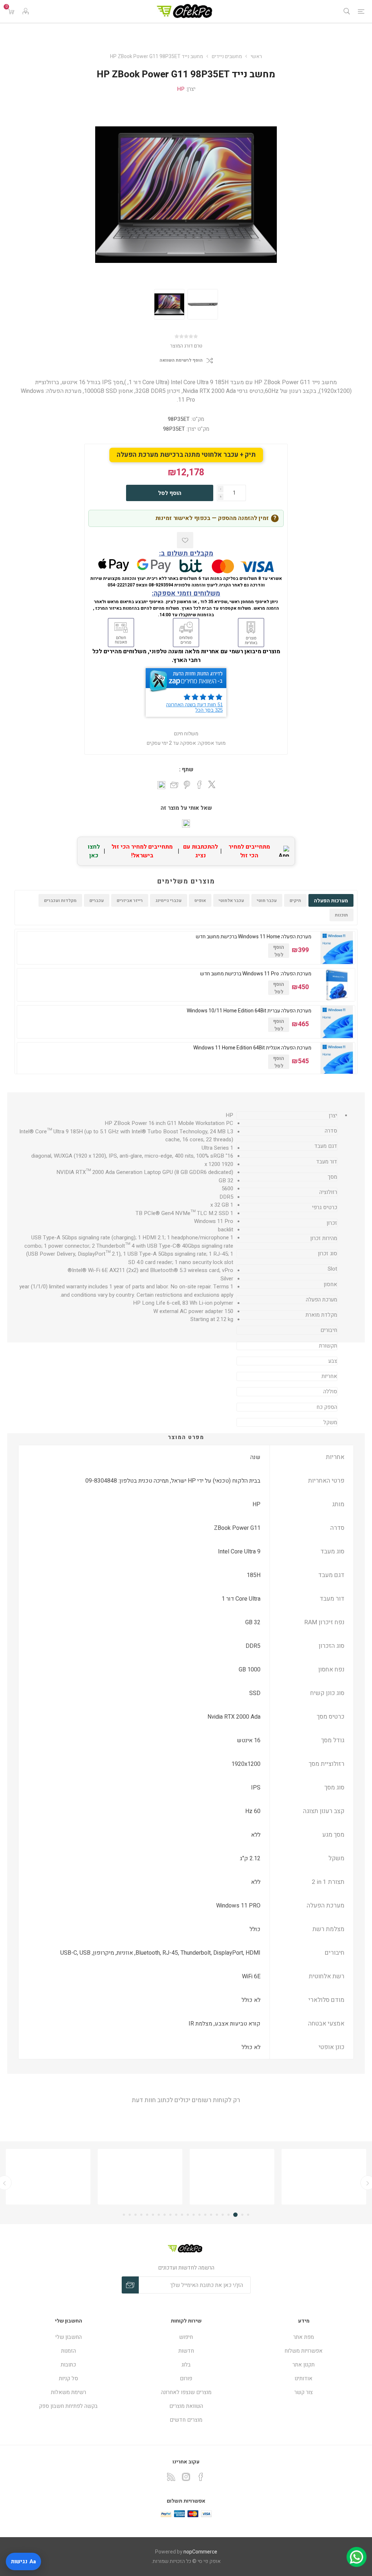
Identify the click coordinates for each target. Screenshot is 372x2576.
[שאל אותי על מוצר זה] (186, 824)
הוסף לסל (170, 493)
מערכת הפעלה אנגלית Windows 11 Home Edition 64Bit (252, 1048)
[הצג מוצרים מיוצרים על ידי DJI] (48, 2177)
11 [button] (188, 2215)
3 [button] (235, 2215)
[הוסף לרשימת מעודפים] (185, 540)
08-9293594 (161, 585)
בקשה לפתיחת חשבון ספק (68, 2406)
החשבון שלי (68, 2337)
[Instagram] (186, 2477)
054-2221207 (121, 585)
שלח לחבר (174, 785)
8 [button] (205, 2215)
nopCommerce (200, 2552)
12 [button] (182, 2215)
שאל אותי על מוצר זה (186, 808)
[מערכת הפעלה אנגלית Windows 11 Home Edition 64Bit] (337, 1059)
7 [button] (211, 2215)
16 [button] (159, 2215)
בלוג (186, 2365)
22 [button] (124, 2215)
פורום (186, 2378)
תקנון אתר (304, 2365)
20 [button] (136, 2215)
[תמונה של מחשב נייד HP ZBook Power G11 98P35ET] (169, 304)
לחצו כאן (94, 851)
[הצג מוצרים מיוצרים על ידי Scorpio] (140, 2177)
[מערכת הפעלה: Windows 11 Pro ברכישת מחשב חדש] (337, 985)
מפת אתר (304, 2337)
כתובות (68, 2365)
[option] (169, 304)
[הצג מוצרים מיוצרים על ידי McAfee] (232, 2177)
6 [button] (217, 2215)
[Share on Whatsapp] (161, 785)
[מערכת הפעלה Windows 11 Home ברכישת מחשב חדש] (337, 948)
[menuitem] (304, 2337)
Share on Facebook (199, 785)
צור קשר (304, 2392)
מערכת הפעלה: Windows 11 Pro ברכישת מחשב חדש (256, 974)
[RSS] (171, 2477)
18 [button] (147, 2215)
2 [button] (242, 2215)
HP (181, 89)
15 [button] (165, 2215)
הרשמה (130, 2285)
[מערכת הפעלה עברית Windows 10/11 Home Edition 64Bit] (337, 1022)
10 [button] (194, 2215)
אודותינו (304, 2378)
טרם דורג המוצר (186, 346)
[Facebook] (201, 2477)
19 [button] (141, 2215)
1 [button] (248, 2215)
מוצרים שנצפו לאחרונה (186, 2392)
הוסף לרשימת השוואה (181, 360)
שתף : (186, 769)
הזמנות (68, 2351)
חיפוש (186, 2337)
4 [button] (229, 2215)
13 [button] (176, 2215)
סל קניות (68, 2378)
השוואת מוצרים (186, 2406)
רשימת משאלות (68, 2392)
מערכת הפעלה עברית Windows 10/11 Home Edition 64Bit (249, 1011)
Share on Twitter (212, 784)
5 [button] (223, 2215)
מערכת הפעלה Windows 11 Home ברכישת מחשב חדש (254, 937)
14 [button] (170, 2215)
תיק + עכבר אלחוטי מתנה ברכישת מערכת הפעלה (186, 455)
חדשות (186, 2351)
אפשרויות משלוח (304, 2351)
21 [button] (130, 2215)
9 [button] (199, 2215)
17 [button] (153, 2215)
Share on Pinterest (187, 785)
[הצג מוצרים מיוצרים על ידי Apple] (324, 2177)
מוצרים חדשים (186, 2420)
